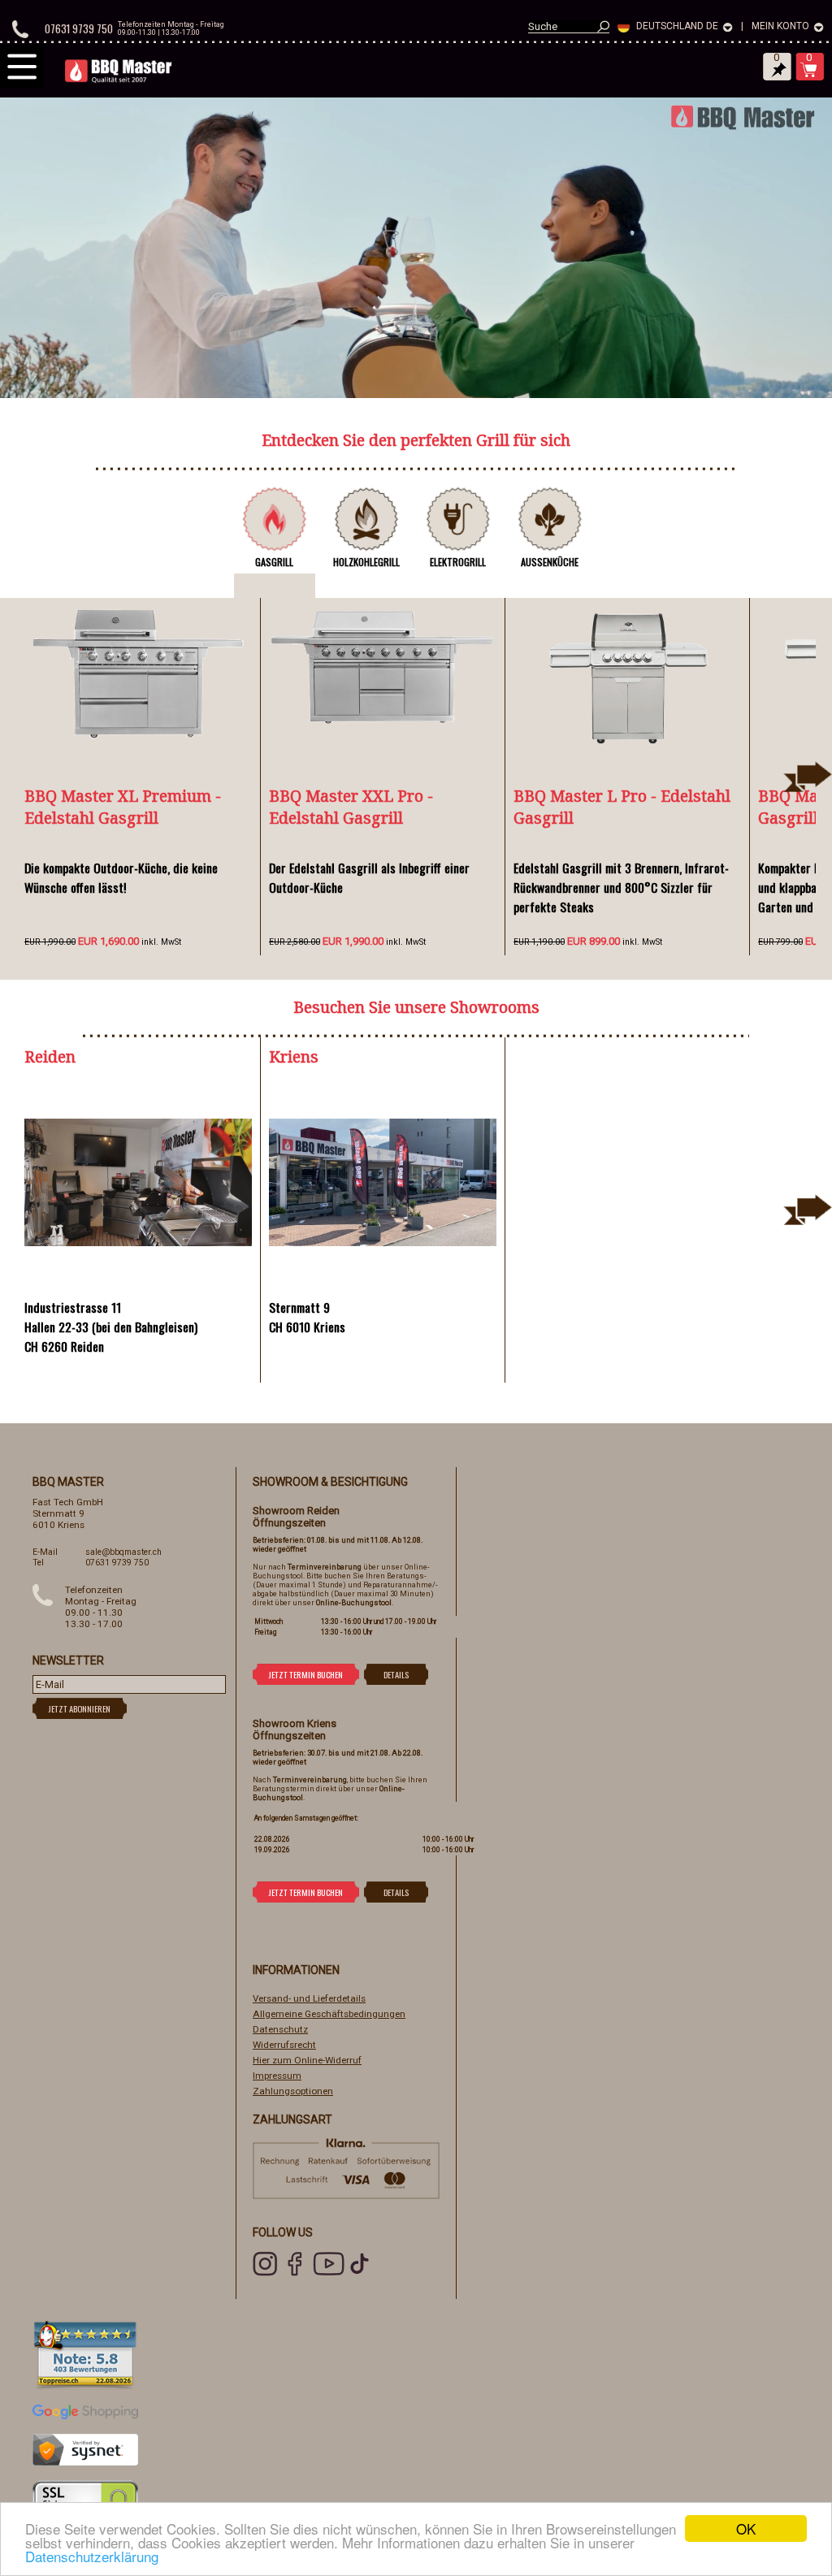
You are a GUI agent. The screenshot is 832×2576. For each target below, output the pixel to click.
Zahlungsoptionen (293, 2091)
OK (746, 2528)
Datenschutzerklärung (92, 2556)
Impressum (277, 2076)
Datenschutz (280, 2029)
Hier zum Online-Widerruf (307, 2060)
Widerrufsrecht (284, 2045)
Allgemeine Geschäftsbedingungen (329, 2014)
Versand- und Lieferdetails (309, 1998)
